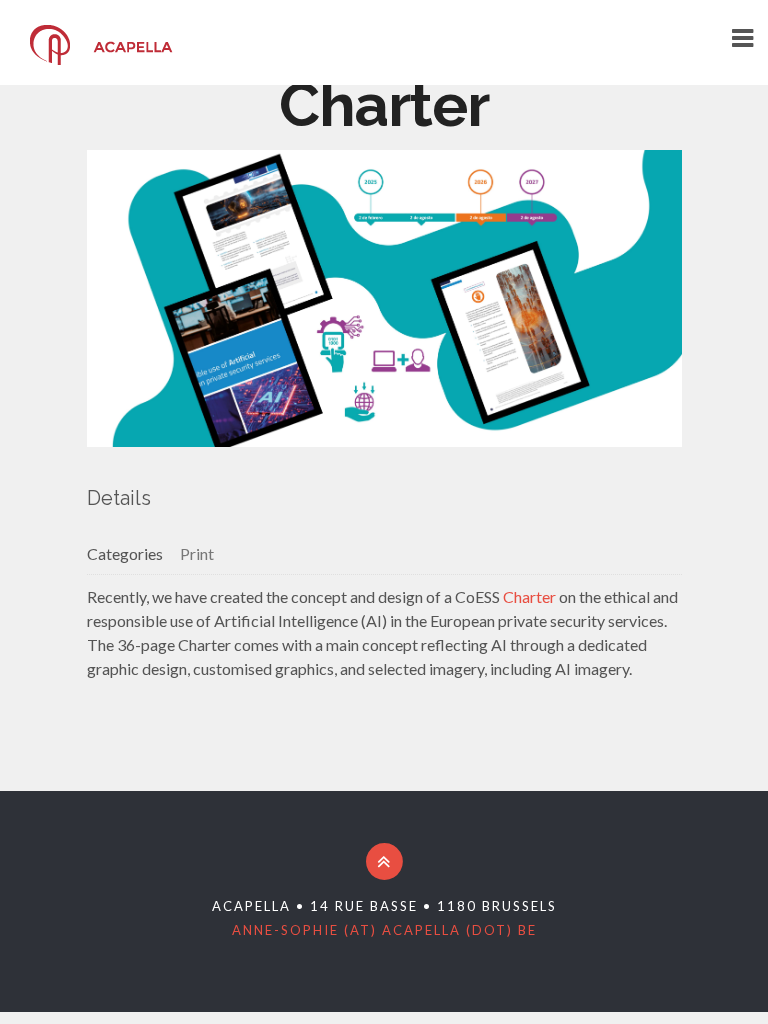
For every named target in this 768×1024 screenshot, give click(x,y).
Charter (529, 596)
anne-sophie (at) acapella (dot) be (384, 930)
